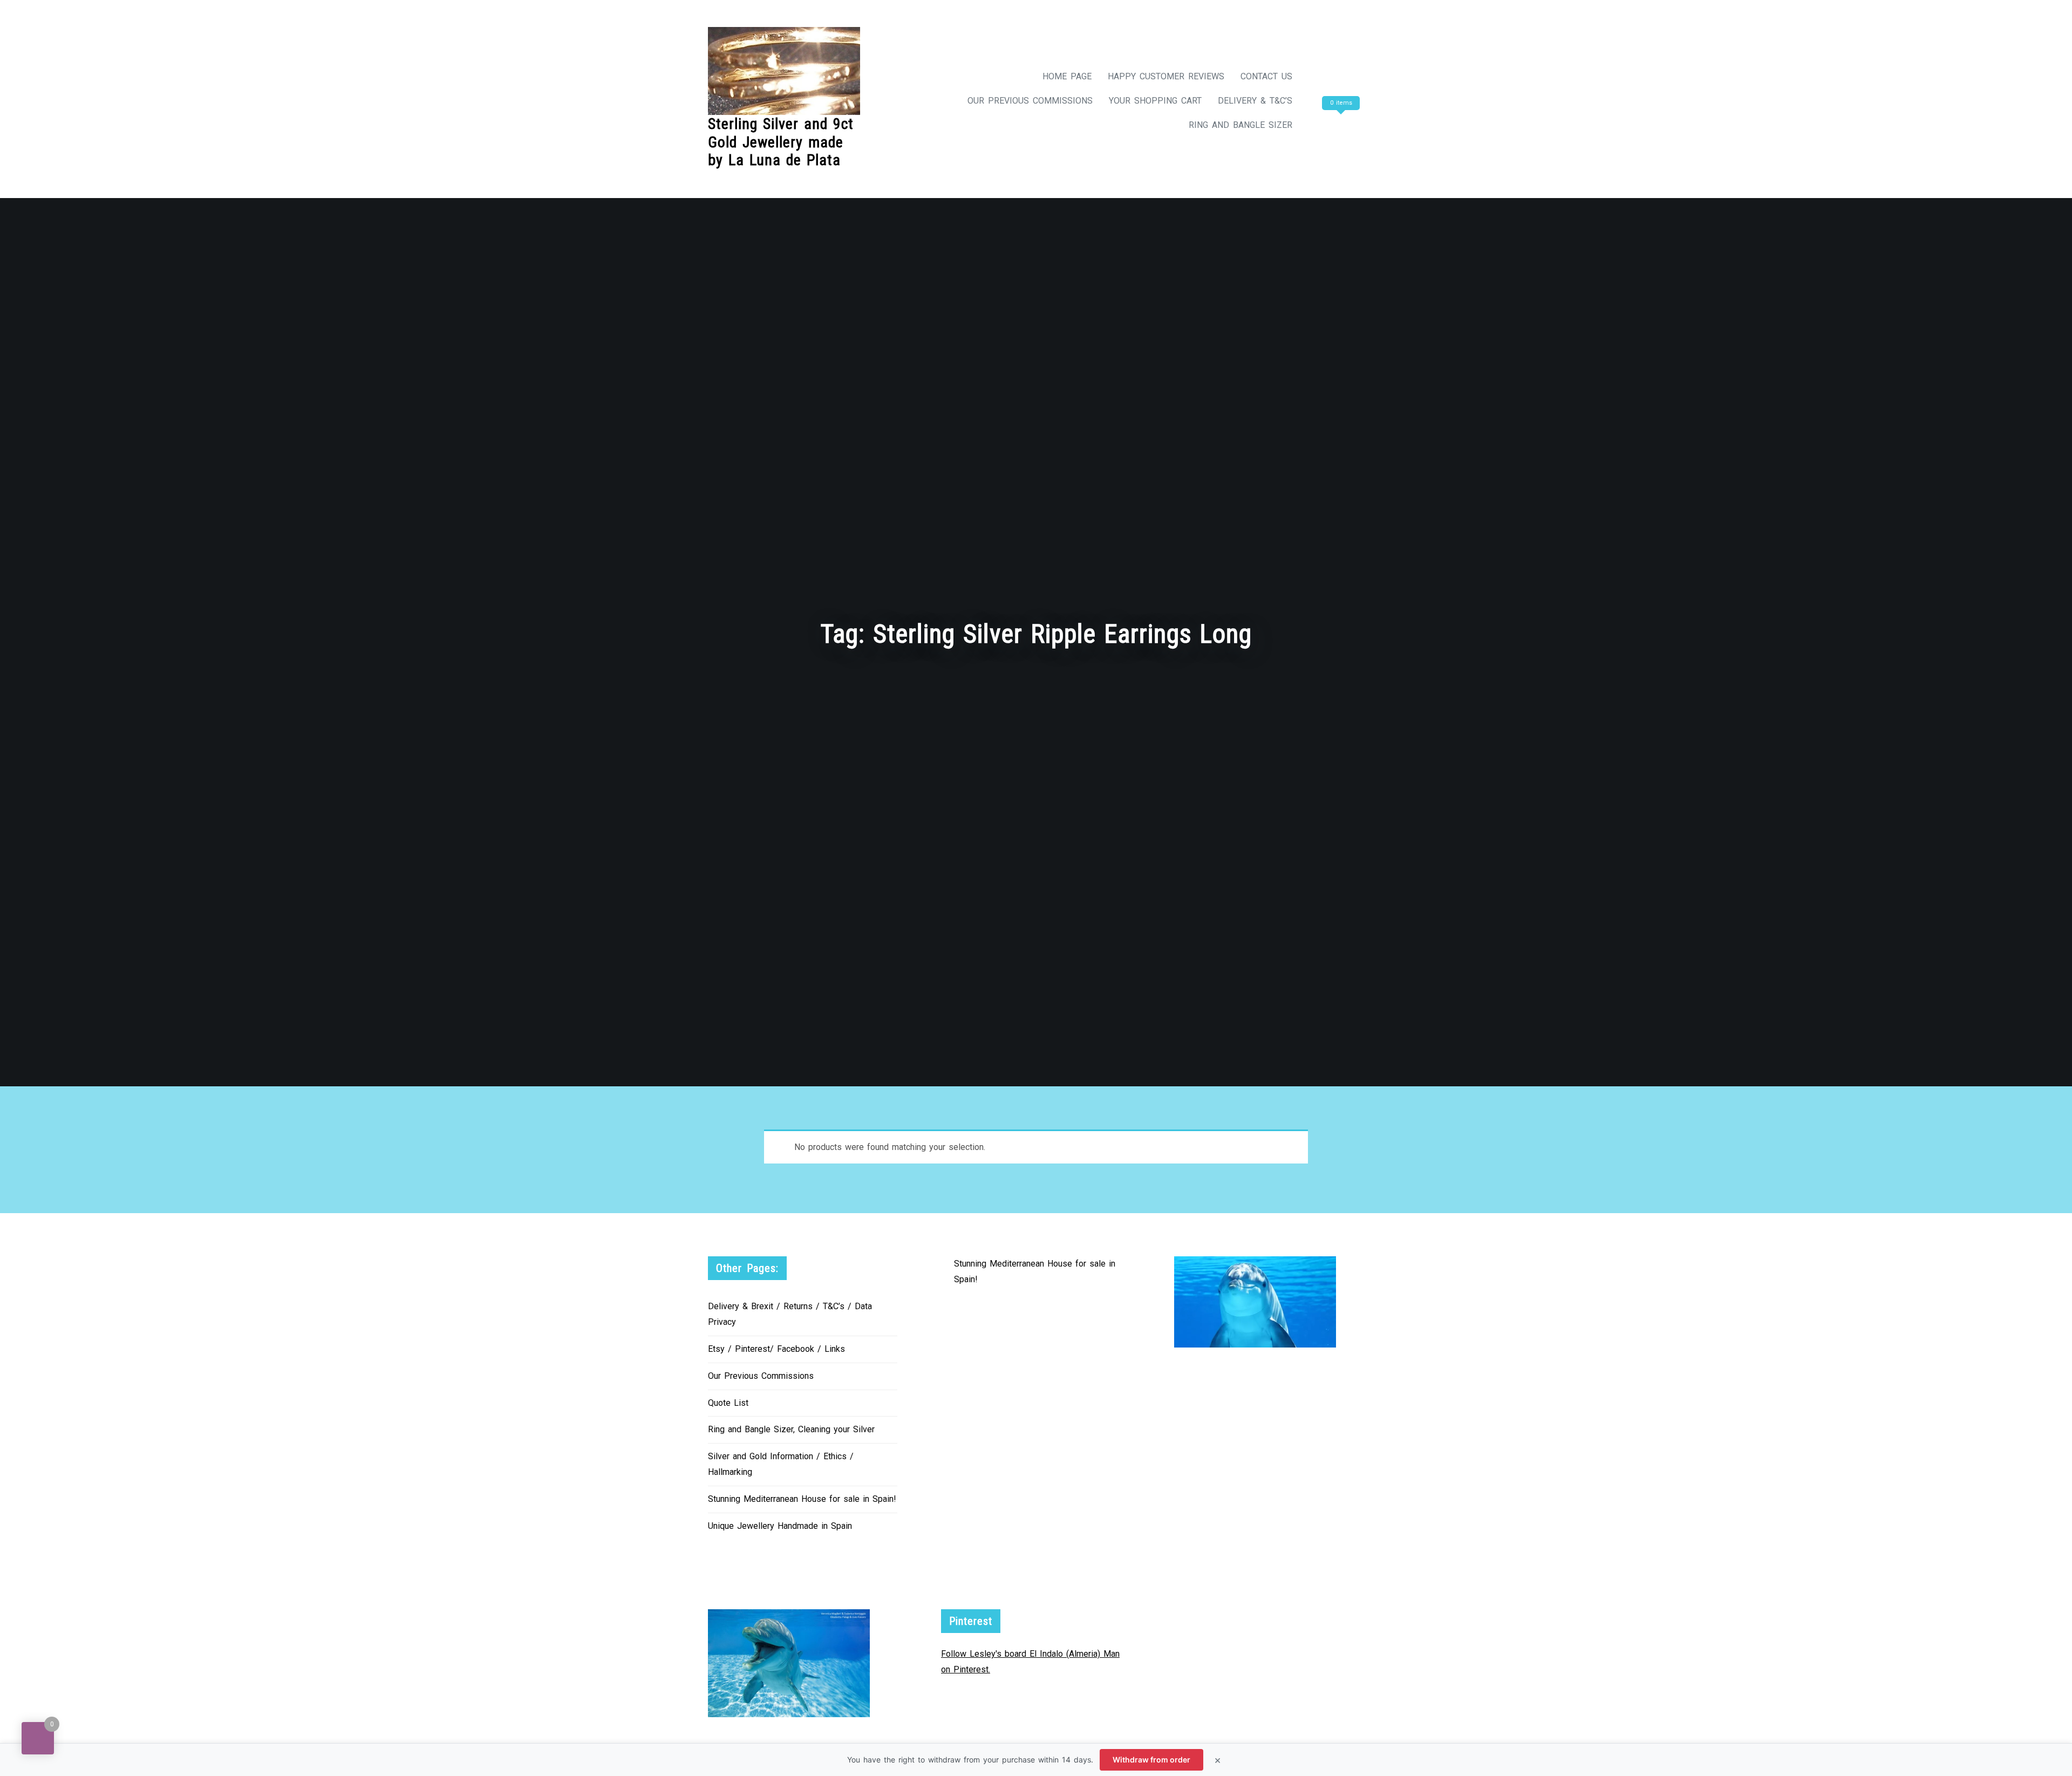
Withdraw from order (1151, 1760)
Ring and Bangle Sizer (1241, 125)
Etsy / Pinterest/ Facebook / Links (776, 1349)
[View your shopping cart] (1339, 125)
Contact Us (1266, 76)
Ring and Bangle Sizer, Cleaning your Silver (791, 1429)
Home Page (1067, 76)
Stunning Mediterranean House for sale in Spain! (802, 1499)
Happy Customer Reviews (1166, 76)
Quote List (728, 1403)
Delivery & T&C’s (1255, 101)
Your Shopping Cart (1155, 101)
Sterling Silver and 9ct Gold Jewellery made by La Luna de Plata (781, 142)
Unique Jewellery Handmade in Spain (780, 1526)
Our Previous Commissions (1030, 101)
